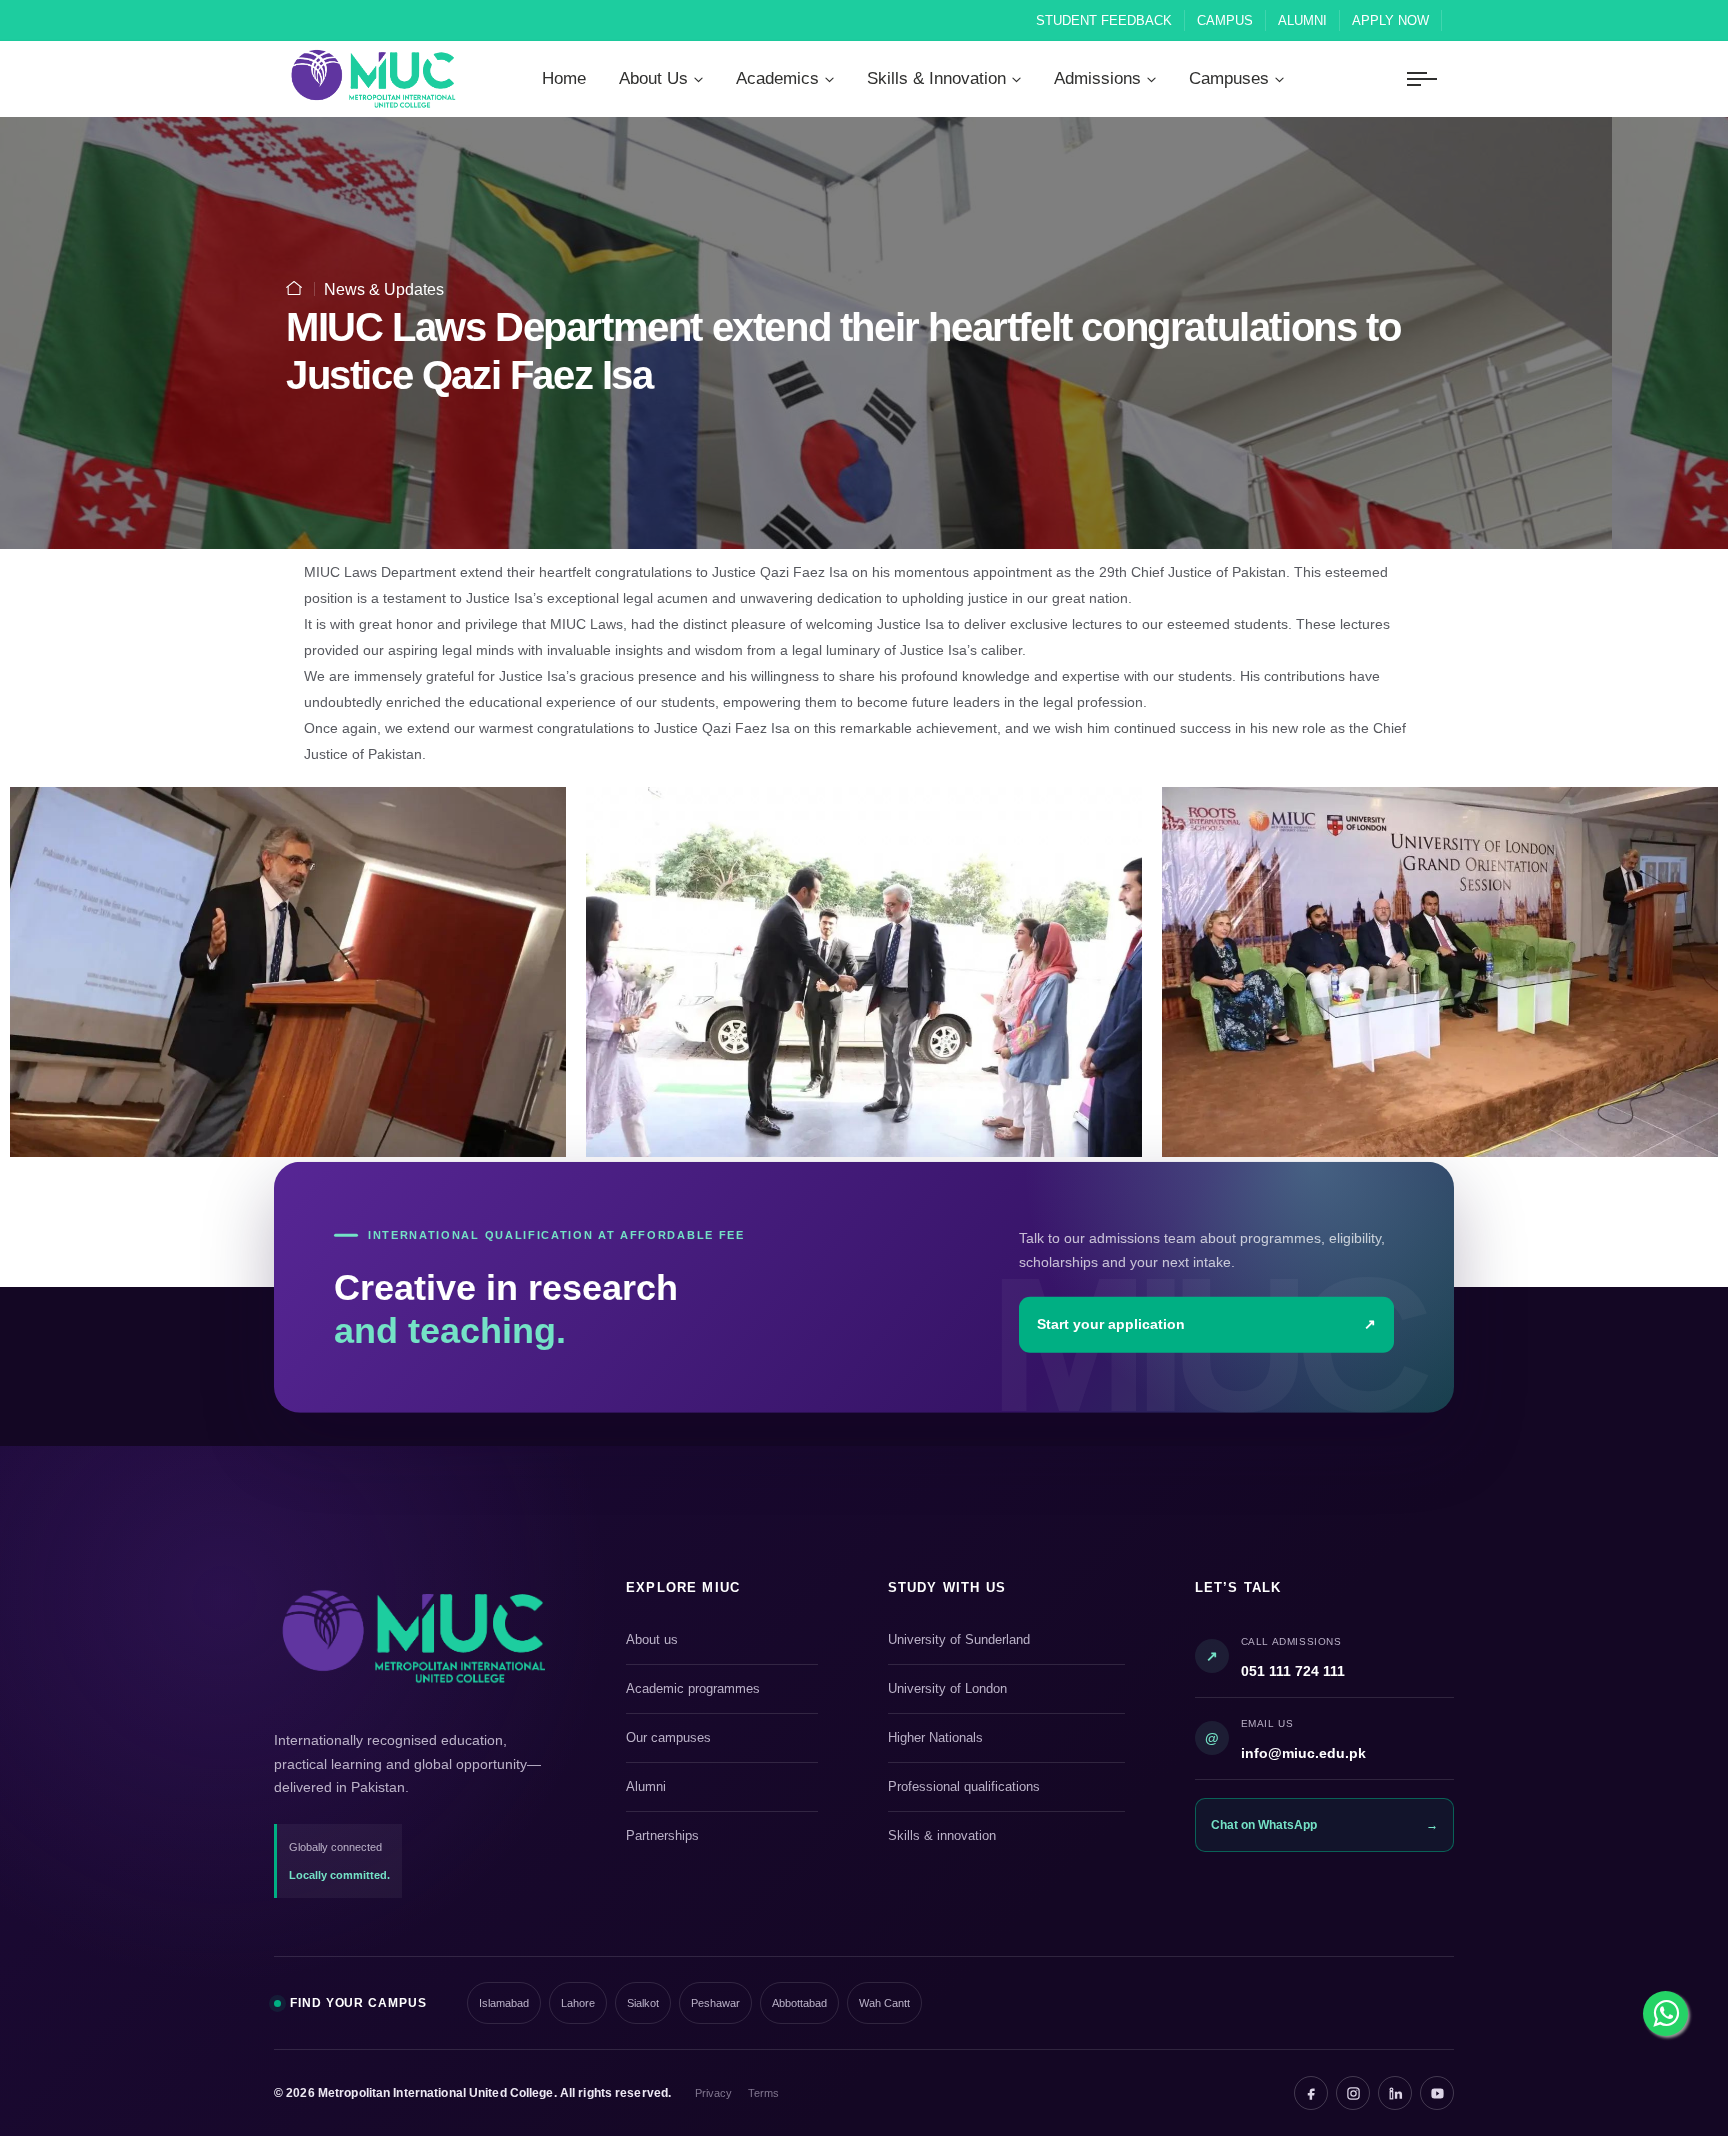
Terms (763, 2093)
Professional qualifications (1003, 1788)
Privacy (713, 2093)
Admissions (1097, 78)
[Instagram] (1353, 2093)
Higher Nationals (1003, 1739)
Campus (1225, 20)
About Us (653, 78)
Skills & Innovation (936, 78)
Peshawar (715, 2003)
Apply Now (1390, 20)
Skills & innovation (1003, 1837)
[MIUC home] (414, 1636)
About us (719, 1641)
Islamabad (504, 2003)
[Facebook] (1311, 2093)
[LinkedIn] (1395, 2093)
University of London (1003, 1690)
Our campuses (719, 1739)
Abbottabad (799, 2003)
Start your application (1206, 1323)
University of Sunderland (1003, 1641)
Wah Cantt (884, 2003)
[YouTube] (1437, 2093)
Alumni (1302, 20)
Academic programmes (719, 1690)
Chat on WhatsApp (1324, 1825)
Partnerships (719, 1837)
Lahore (578, 2003)
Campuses (1229, 78)
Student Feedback (1104, 20)
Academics (777, 78)
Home (564, 78)
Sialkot (643, 2003)
